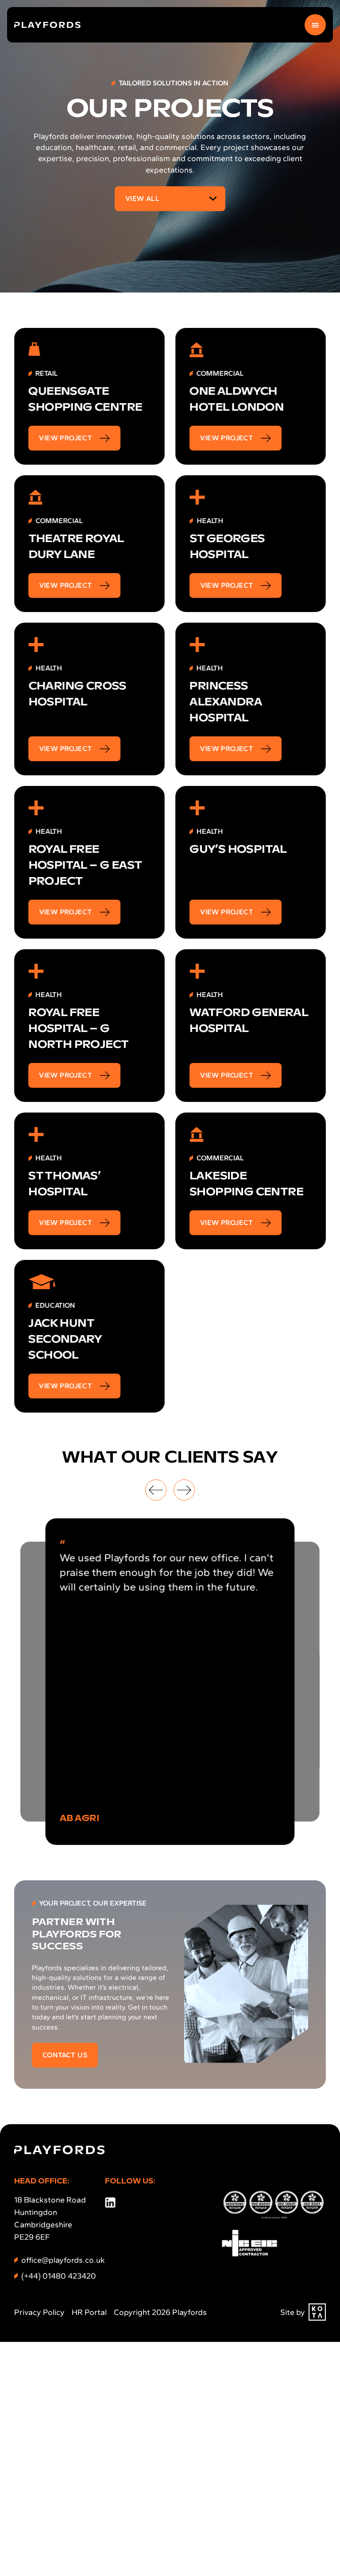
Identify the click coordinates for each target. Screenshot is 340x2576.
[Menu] (315, 25)
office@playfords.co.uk (63, 2260)
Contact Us (65, 2055)
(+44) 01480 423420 (59, 2276)
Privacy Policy (39, 2312)
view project (66, 438)
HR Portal (89, 2312)
